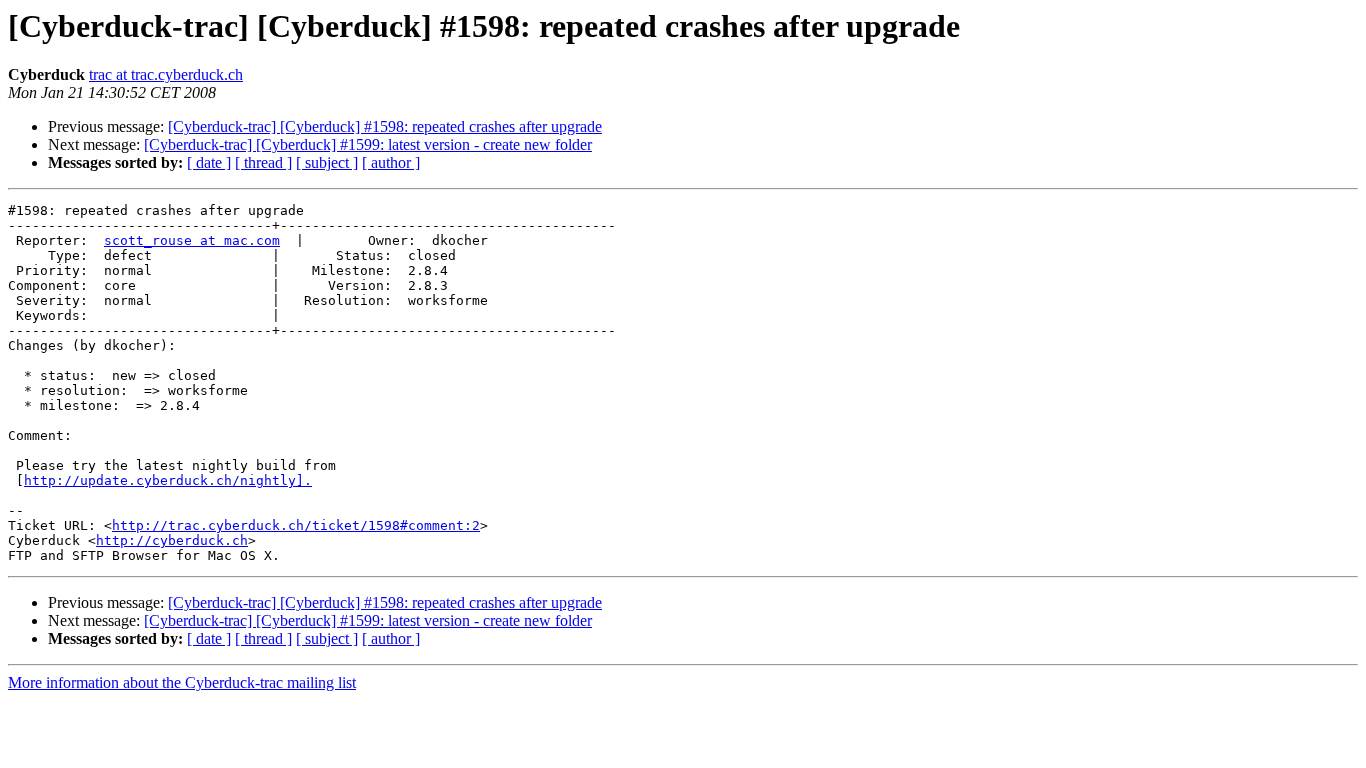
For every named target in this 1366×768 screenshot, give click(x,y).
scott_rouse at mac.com (192, 240)
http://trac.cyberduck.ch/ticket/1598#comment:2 (296, 525)
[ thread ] (263, 162)
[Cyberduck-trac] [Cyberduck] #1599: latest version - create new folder (368, 144)
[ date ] (209, 162)
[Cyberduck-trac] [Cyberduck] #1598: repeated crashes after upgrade (385, 126)
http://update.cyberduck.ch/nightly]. (168, 480)
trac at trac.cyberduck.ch (166, 74)
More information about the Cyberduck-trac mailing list (182, 682)
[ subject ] (327, 162)
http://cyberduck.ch (172, 540)
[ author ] (391, 162)
